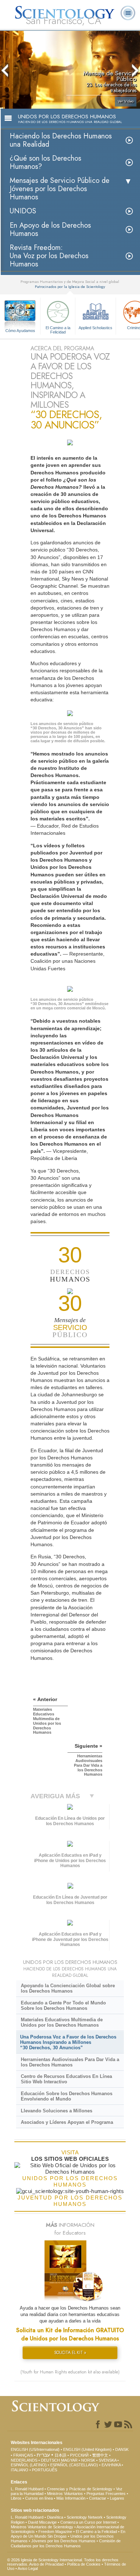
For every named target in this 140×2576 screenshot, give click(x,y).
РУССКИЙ (79, 2455)
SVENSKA (108, 2460)
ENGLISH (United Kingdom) (87, 2449)
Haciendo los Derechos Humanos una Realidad (61, 140)
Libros (16, 2498)
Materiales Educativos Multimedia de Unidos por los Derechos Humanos (62, 2022)
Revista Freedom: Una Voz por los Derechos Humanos (49, 256)
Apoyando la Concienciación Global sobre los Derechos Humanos (68, 1988)
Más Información (71, 2498)
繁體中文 (100, 2455)
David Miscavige (42, 2522)
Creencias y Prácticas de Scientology (80, 2489)
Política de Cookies (84, 2564)
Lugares (117, 2498)
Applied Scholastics (95, 328)
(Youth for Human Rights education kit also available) (70, 2372)
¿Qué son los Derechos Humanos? (45, 162)
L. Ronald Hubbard (27, 2489)
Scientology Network (85, 2517)
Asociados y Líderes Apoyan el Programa (67, 2122)
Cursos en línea (39, 2498)
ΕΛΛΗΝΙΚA (111, 2465)
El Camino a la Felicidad (58, 330)
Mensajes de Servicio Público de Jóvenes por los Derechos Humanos (60, 189)
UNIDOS (23, 211)
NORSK (88, 2460)
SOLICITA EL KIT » (70, 2353)
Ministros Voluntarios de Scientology (42, 2527)
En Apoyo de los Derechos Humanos (50, 229)
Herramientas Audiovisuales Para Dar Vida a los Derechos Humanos (70, 2062)
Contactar (98, 2498)
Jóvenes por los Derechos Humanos (63, 2541)
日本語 (60, 2455)
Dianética (55, 2517)
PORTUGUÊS (45, 2470)
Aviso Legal (28, 2568)
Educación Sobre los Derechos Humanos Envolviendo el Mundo (67, 2096)
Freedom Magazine (55, 2532)
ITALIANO (20, 2470)
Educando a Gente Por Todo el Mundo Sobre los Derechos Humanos (63, 2006)
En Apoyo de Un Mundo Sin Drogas (68, 2534)
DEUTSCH (50, 2460)
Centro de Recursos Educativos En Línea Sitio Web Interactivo (66, 2079)
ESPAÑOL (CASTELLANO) (74, 2465)
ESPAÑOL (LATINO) (29, 2465)
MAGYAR (69, 2460)
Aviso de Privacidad (46, 2564)
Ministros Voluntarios (65, 2494)
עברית (43, 2455)
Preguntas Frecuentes (106, 2494)
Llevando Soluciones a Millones (57, 2111)
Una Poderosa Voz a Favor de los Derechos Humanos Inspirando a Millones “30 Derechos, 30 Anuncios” (68, 2042)
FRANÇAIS (23, 2455)
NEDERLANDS (24, 2460)
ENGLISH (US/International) (35, 2449)
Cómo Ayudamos (20, 331)
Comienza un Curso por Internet (88, 2522)
